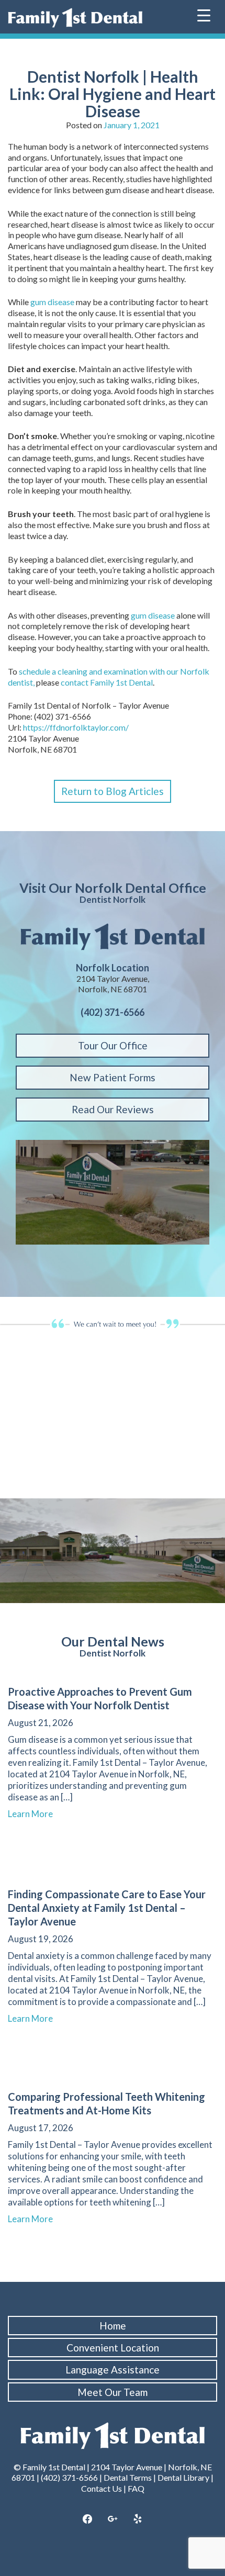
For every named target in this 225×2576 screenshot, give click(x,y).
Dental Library (183, 2477)
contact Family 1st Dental (107, 682)
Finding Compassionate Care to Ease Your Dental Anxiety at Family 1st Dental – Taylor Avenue (107, 1908)
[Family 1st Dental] (75, 18)
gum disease (52, 302)
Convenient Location (113, 2348)
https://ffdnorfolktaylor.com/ (76, 727)
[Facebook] (88, 2519)
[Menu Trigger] (204, 14)
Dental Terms (128, 2477)
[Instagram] (113, 2519)
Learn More (35, 1814)
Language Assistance (113, 2370)
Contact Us (102, 2488)
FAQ (136, 2488)
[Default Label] (138, 2519)
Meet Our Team (113, 2392)
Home (113, 2326)
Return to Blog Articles (113, 791)
